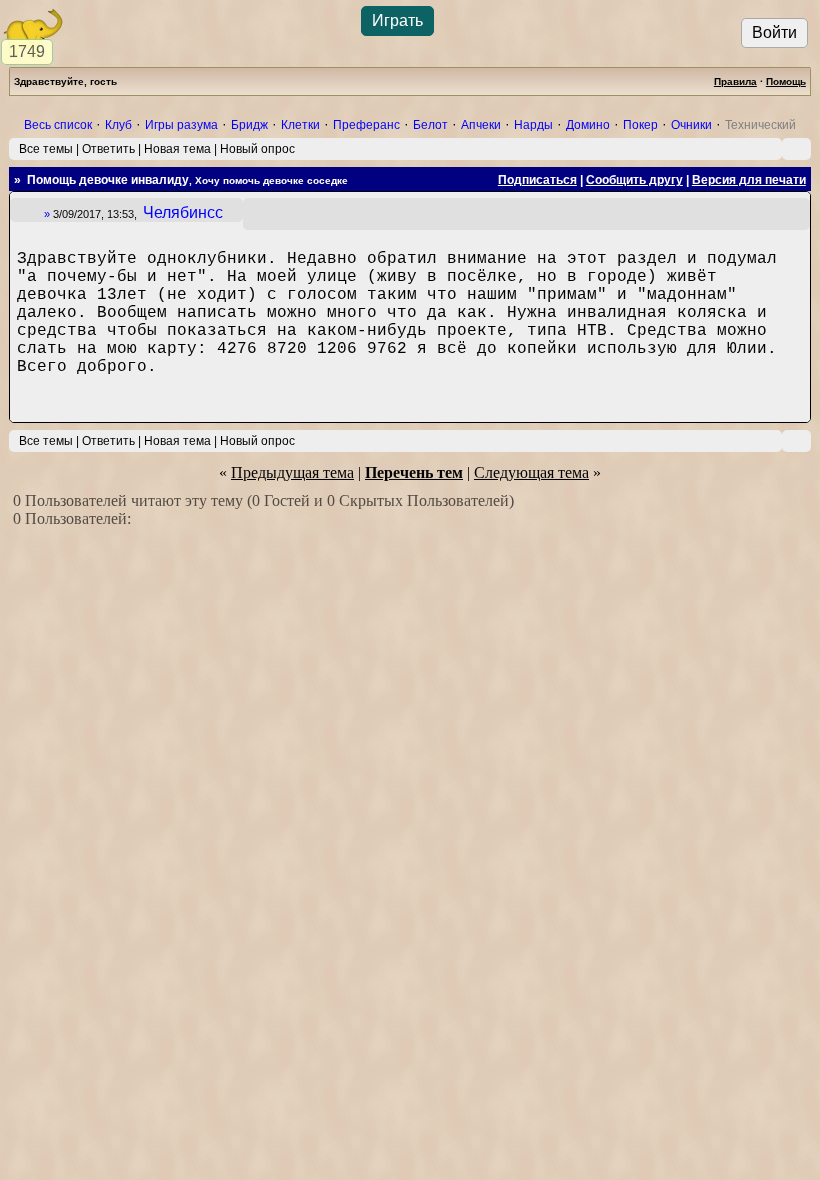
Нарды (533, 125)
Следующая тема (531, 472)
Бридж (249, 125)
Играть (397, 20)
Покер (640, 125)
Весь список (58, 125)
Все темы (46, 149)
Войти (774, 32)
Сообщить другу (634, 180)
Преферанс (366, 125)
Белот (430, 125)
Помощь (786, 81)
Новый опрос (257, 149)
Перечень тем (414, 472)
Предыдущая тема (292, 472)
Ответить (108, 149)
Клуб (118, 125)
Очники (691, 125)
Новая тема (177, 149)
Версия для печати (749, 180)
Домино (588, 125)
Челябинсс (183, 212)
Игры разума (181, 125)
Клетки (300, 125)
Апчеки (481, 125)
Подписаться (537, 180)
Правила (735, 81)
